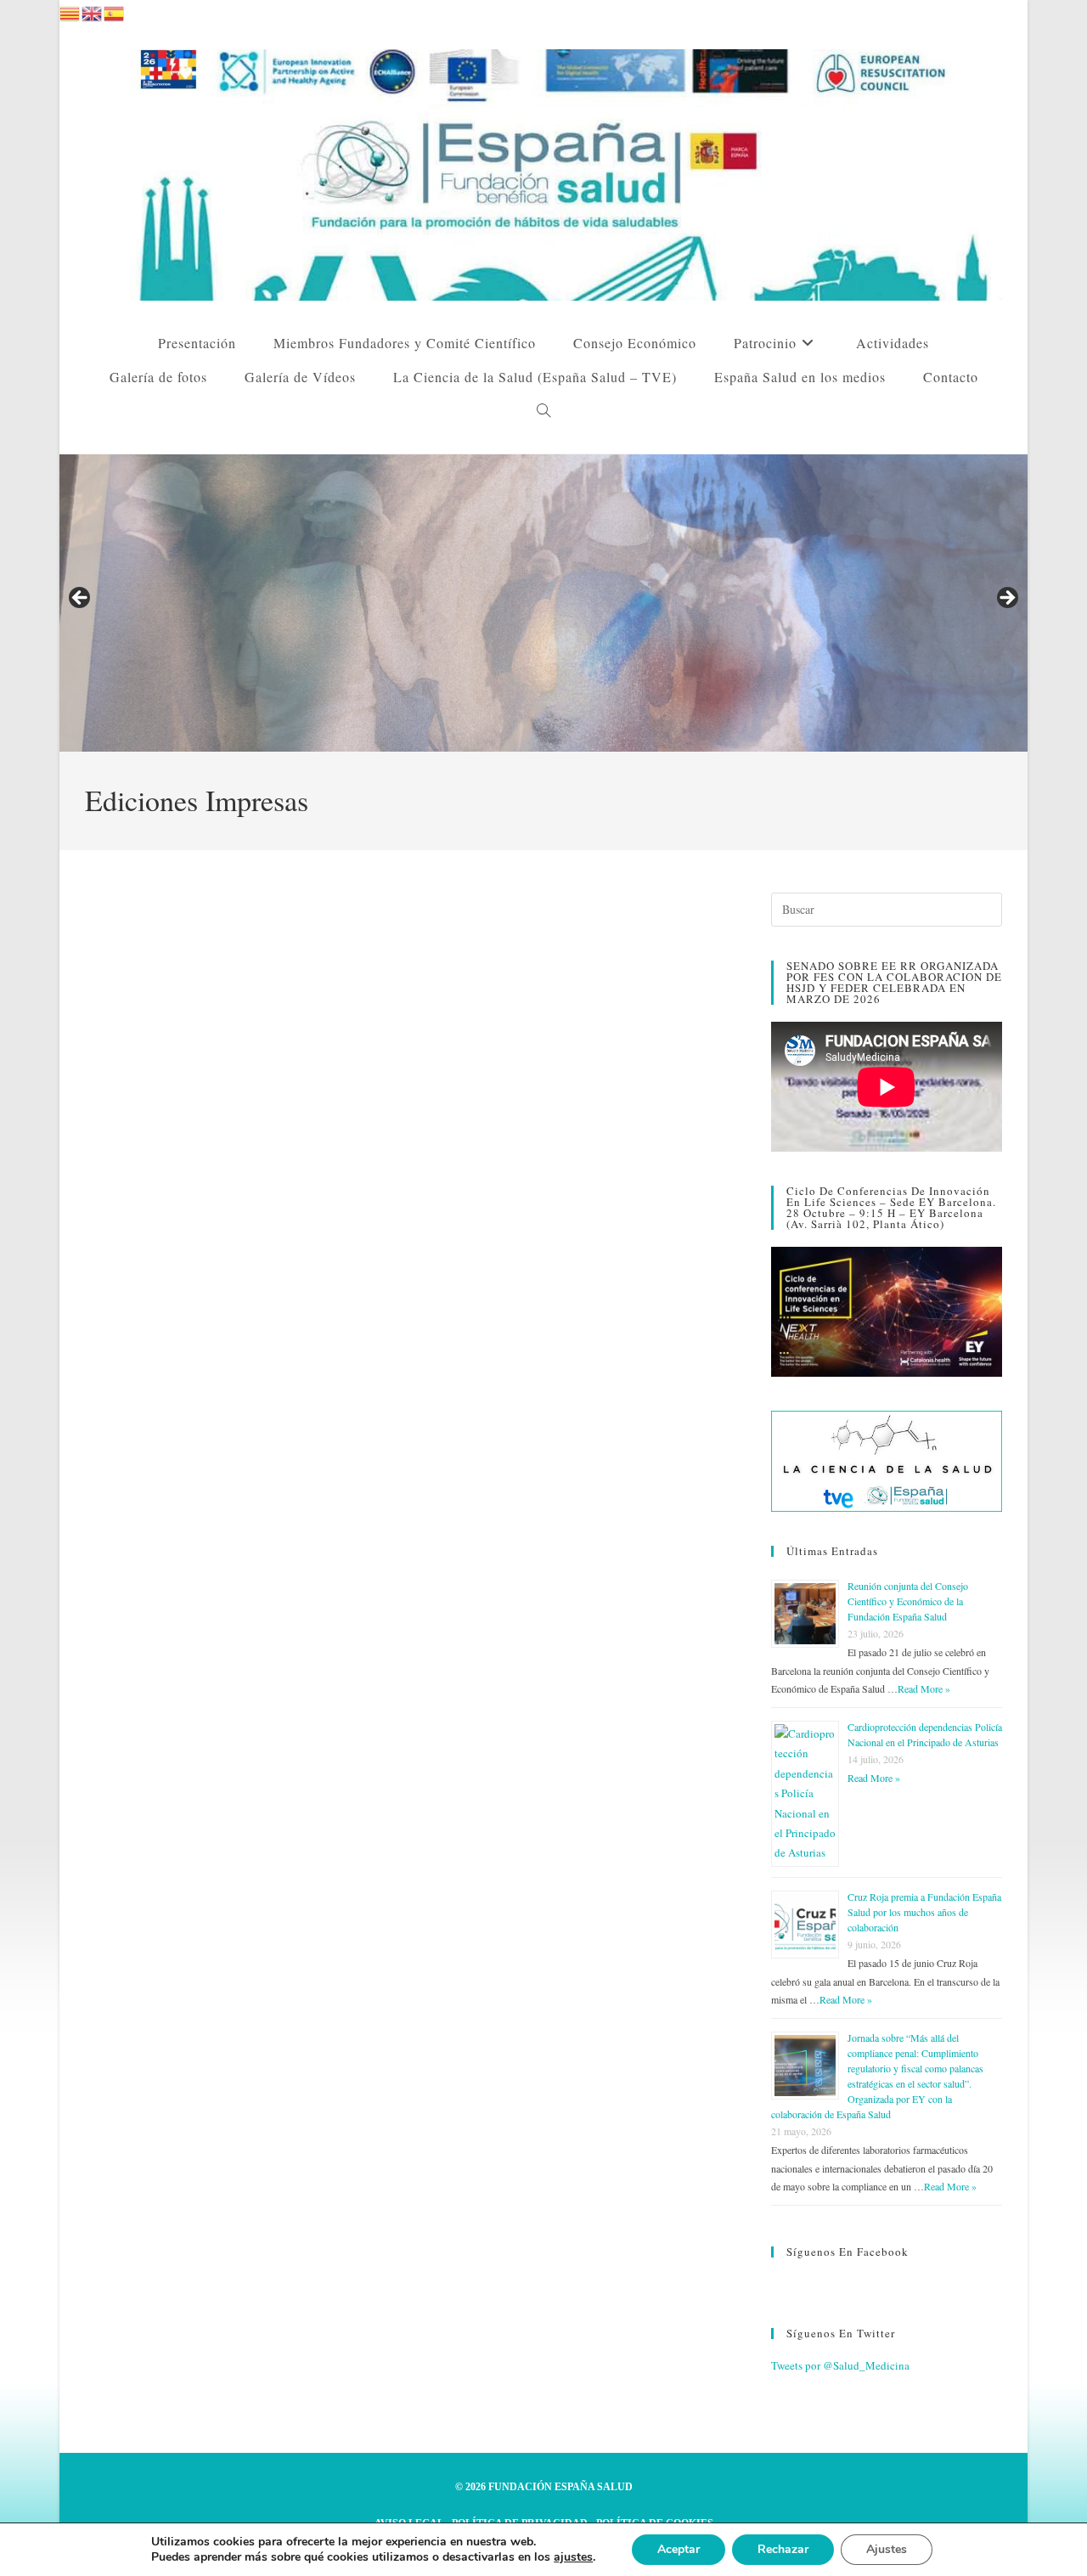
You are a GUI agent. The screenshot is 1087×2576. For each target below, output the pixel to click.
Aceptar (679, 2549)
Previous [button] (81, 599)
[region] (543, 603)
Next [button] (1006, 599)
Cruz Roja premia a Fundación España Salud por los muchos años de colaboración (924, 1912)
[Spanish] (115, 11)
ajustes (573, 2557)
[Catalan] (70, 11)
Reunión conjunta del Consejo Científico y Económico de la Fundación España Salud (908, 1601)
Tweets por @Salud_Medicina (840, 2365)
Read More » (924, 1688)
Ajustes (887, 2549)
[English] (93, 11)
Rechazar (783, 2549)
